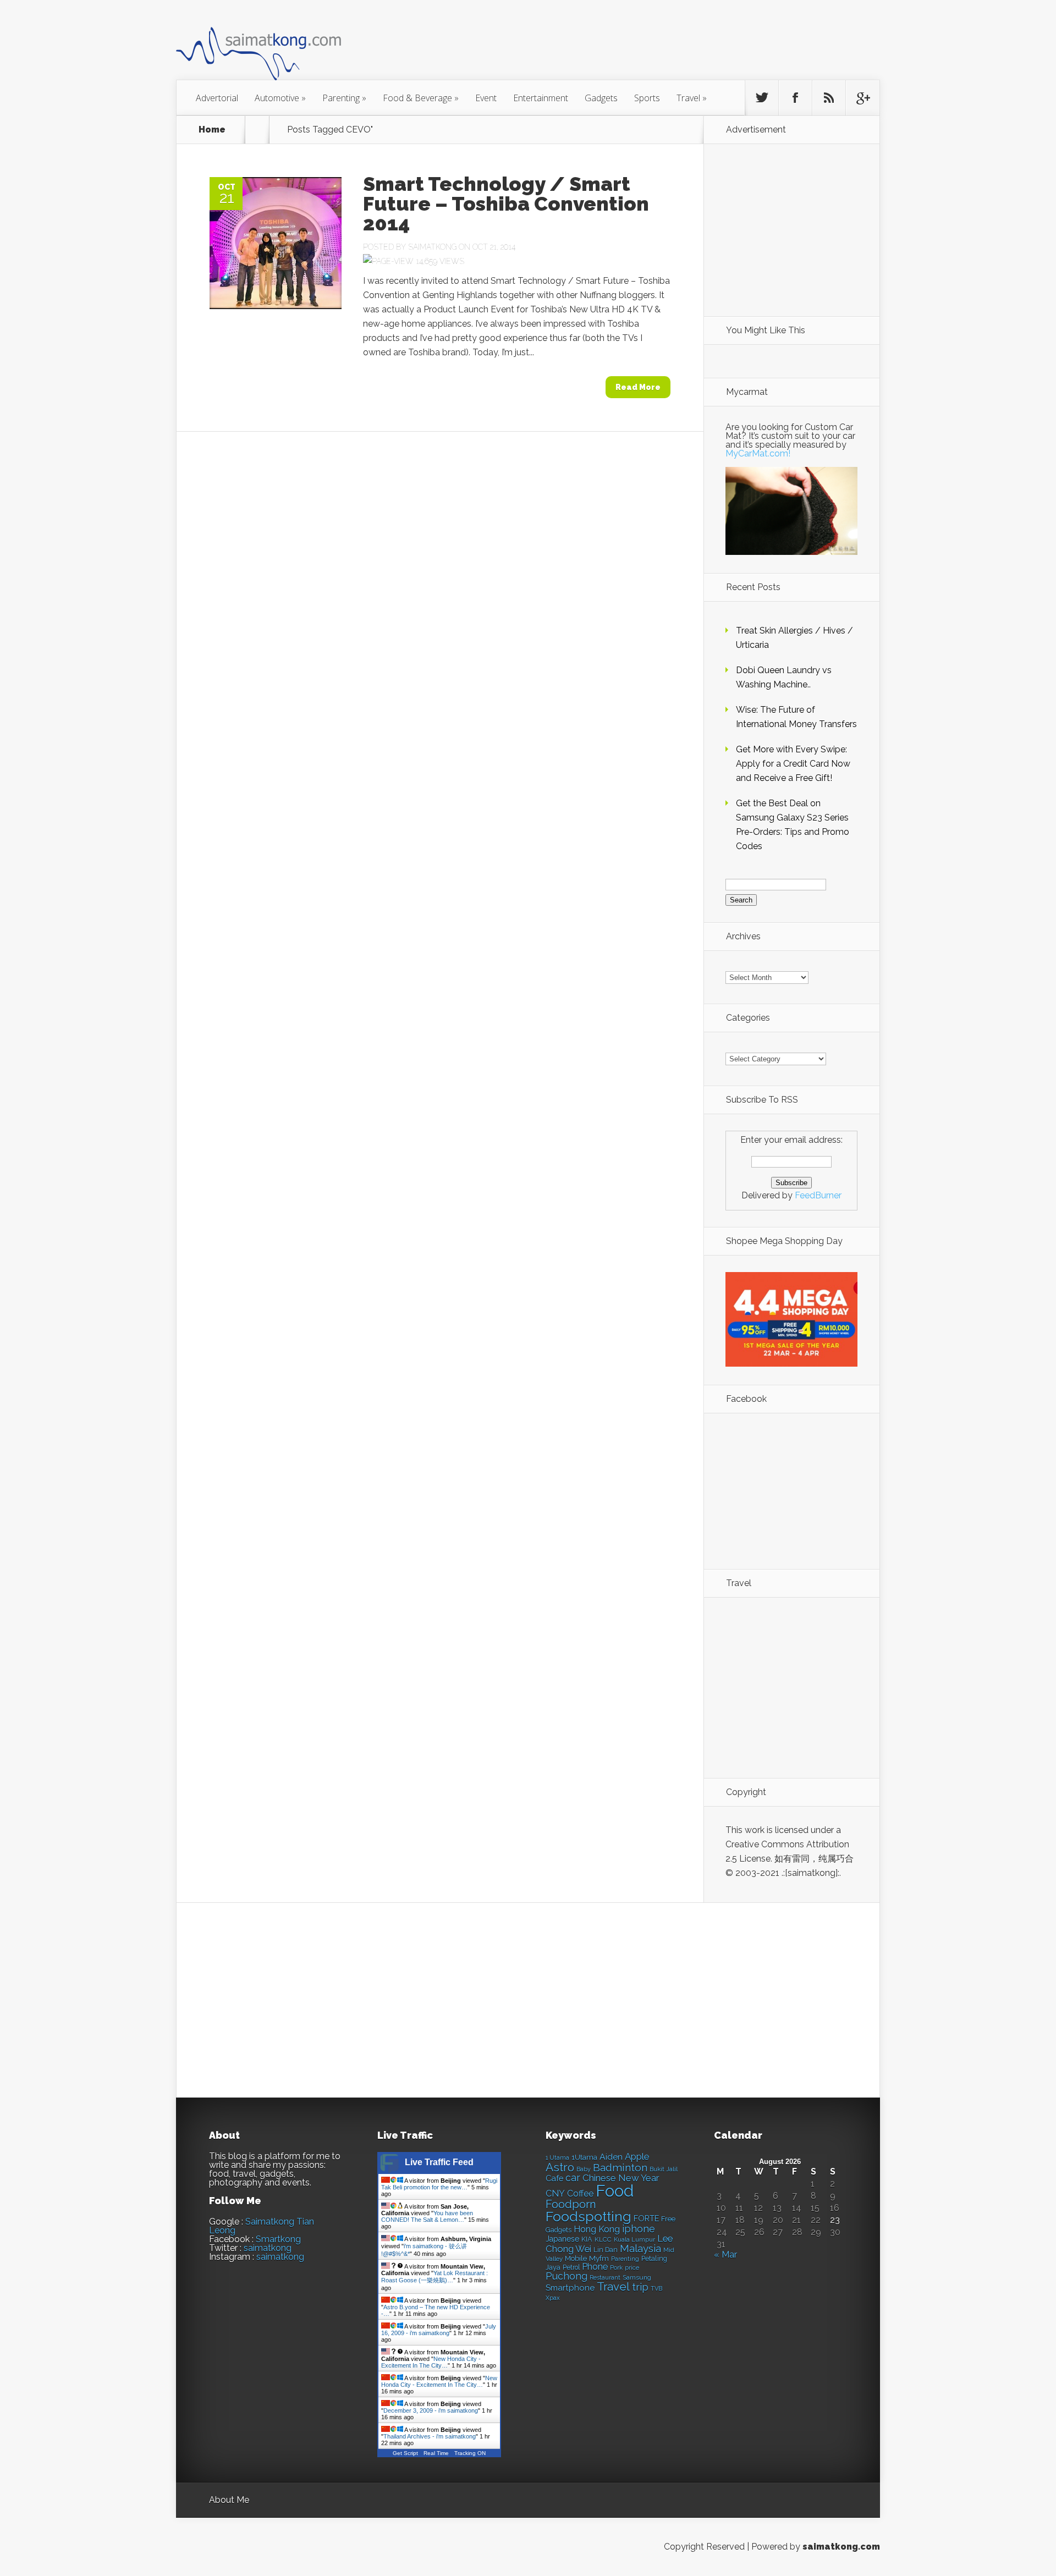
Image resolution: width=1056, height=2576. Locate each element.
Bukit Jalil (664, 2169)
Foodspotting (588, 2217)
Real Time (436, 2453)
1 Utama (557, 2157)
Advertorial (217, 98)
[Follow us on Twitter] (762, 98)
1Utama (584, 2157)
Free (668, 2219)
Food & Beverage (421, 98)
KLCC (603, 2239)
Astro (560, 2167)
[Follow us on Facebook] (795, 98)
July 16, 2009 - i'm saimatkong (439, 2330)
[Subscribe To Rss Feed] (829, 98)
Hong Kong (597, 2229)
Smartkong (278, 2239)
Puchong (566, 2276)
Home (212, 130)
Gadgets (601, 98)
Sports (647, 98)
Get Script (405, 2453)
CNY (555, 2194)
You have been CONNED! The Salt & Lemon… (427, 2216)
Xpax (553, 2298)
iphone (639, 2229)
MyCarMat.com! (758, 453)
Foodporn (571, 2204)
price (632, 2268)
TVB (656, 2289)
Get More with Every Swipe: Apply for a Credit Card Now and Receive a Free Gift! (793, 764)
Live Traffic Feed (439, 2162)
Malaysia (640, 2248)
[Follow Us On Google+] (862, 98)
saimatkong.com (841, 2547)
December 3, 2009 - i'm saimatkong (431, 2410)
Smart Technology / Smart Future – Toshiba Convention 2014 (506, 203)
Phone (595, 2267)
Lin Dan (606, 2250)
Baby (584, 2169)
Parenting (344, 98)
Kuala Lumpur (634, 2239)
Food (615, 2191)
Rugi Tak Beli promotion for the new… (439, 2184)
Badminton (620, 2167)
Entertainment (541, 98)
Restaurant (605, 2278)
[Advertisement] (588, 46)
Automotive (280, 98)
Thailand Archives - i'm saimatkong (430, 2436)
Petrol (571, 2267)
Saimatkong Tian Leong (262, 2226)
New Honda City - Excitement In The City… (431, 2362)
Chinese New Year (621, 2178)
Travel (692, 98)
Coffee (580, 2194)
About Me (229, 2500)
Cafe (554, 2178)
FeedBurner (818, 1195)
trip (640, 2287)
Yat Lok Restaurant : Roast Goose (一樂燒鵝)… (435, 2277)
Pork (616, 2268)
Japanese (562, 2239)
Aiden (611, 2157)
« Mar (725, 2255)
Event (486, 98)
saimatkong (268, 2248)
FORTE (646, 2219)
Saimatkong (432, 247)
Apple (637, 2156)
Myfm (599, 2258)
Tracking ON (470, 2453)
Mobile (576, 2258)
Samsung (637, 2277)
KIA (587, 2239)
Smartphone (570, 2288)
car (573, 2178)
